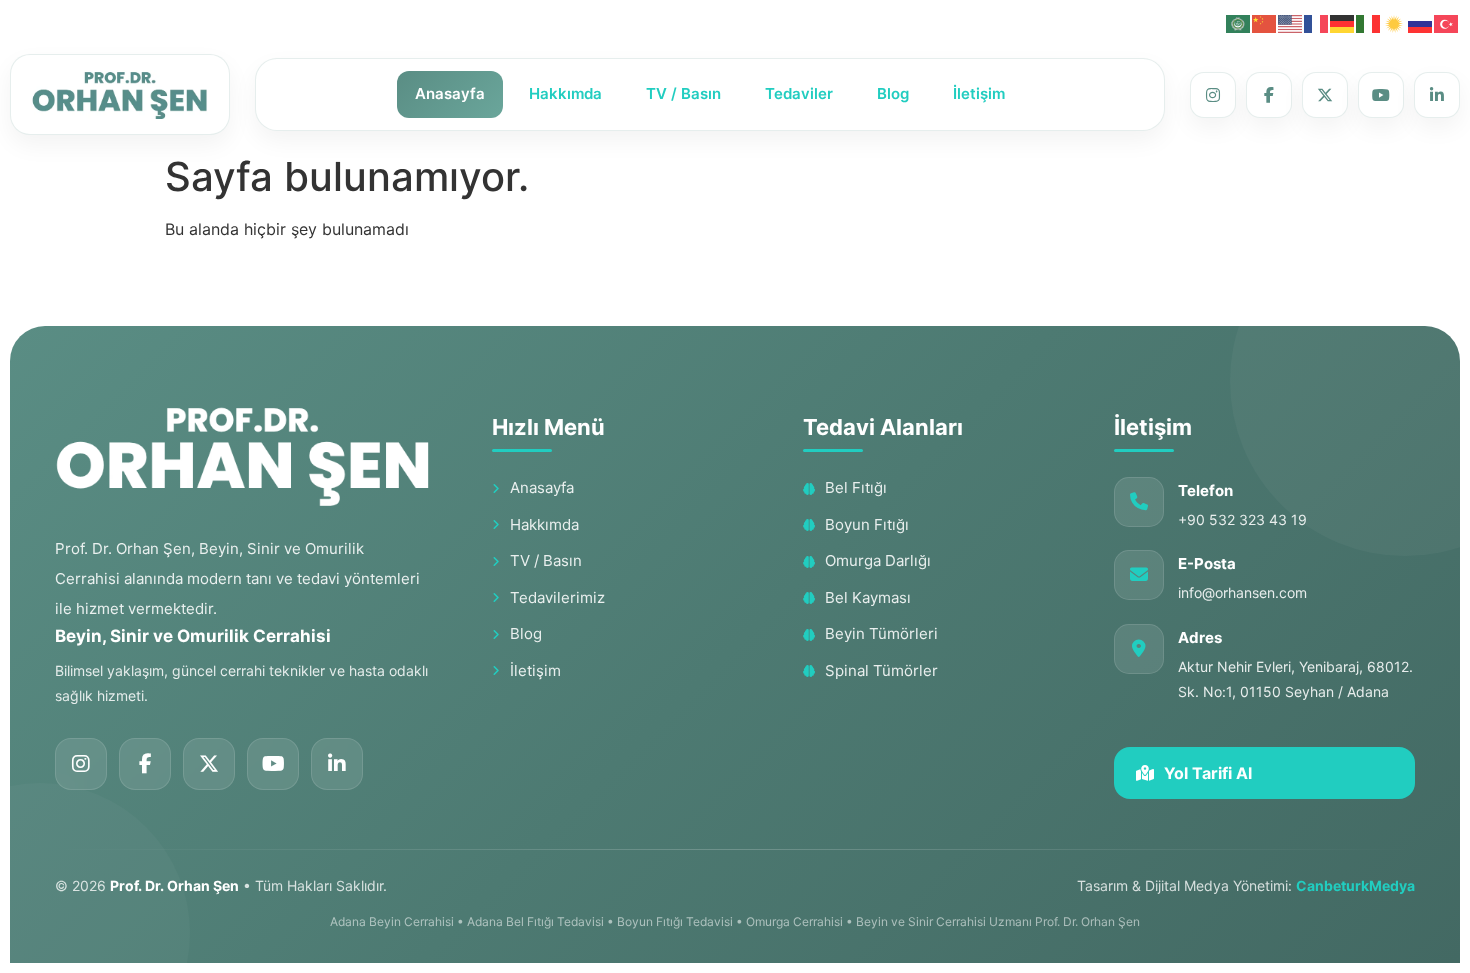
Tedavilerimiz (557, 597)
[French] (1317, 22)
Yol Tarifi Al (1208, 773)
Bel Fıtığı (856, 487)
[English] (1291, 22)
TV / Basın (683, 93)
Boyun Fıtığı (867, 524)
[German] (1343, 22)
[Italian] (1369, 22)
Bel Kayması (868, 597)
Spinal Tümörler (881, 670)
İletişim (979, 93)
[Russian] (1421, 22)
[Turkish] (1447, 22)
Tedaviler (799, 93)
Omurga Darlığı (878, 560)
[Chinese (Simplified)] (1265, 22)
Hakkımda (565, 93)
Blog (893, 93)
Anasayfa (450, 93)
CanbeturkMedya (1355, 885)
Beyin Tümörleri (881, 633)
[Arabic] (1239, 22)
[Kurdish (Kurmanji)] (1395, 22)
